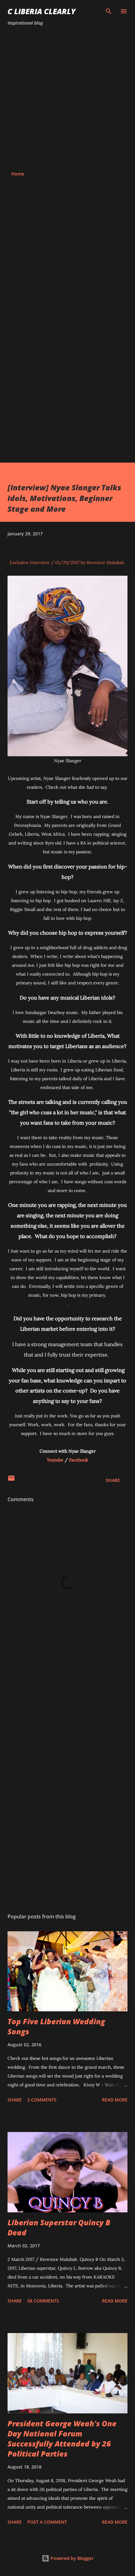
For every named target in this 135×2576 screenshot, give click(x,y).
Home (18, 174)
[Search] (109, 11)
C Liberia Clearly (42, 11)
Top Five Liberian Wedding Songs (56, 2026)
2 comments (42, 2100)
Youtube (55, 1460)
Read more (115, 2100)
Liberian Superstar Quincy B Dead (59, 2227)
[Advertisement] (67, 99)
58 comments (43, 2301)
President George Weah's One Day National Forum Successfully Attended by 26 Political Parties (62, 2438)
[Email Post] (11, 1480)
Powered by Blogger (71, 2558)
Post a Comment (47, 2522)
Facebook (79, 1460)
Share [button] (113, 1480)
